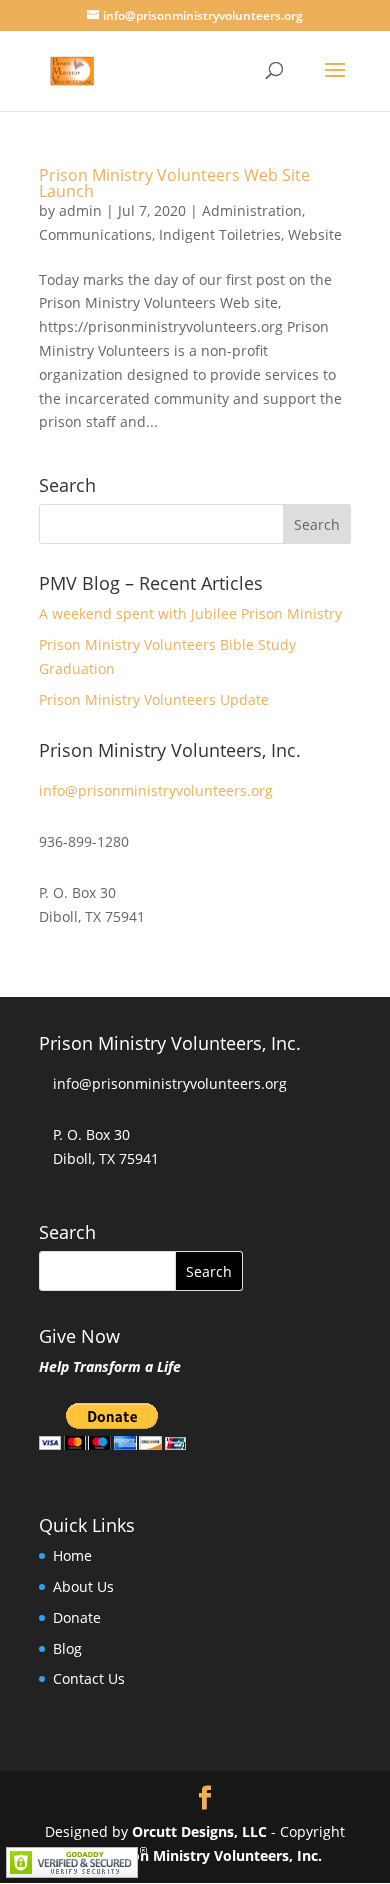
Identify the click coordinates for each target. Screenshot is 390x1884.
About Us (83, 1586)
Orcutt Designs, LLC (201, 1831)
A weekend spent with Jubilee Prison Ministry (190, 613)
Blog (67, 1648)
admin (80, 210)
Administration (252, 210)
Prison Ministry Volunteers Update (154, 699)
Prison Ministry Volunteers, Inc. (213, 1855)
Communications (95, 234)
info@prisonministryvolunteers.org (156, 790)
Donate (77, 1617)
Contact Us (89, 1678)
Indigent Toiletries (220, 234)
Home (72, 1555)
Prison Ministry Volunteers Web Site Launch (174, 183)
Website (315, 234)
